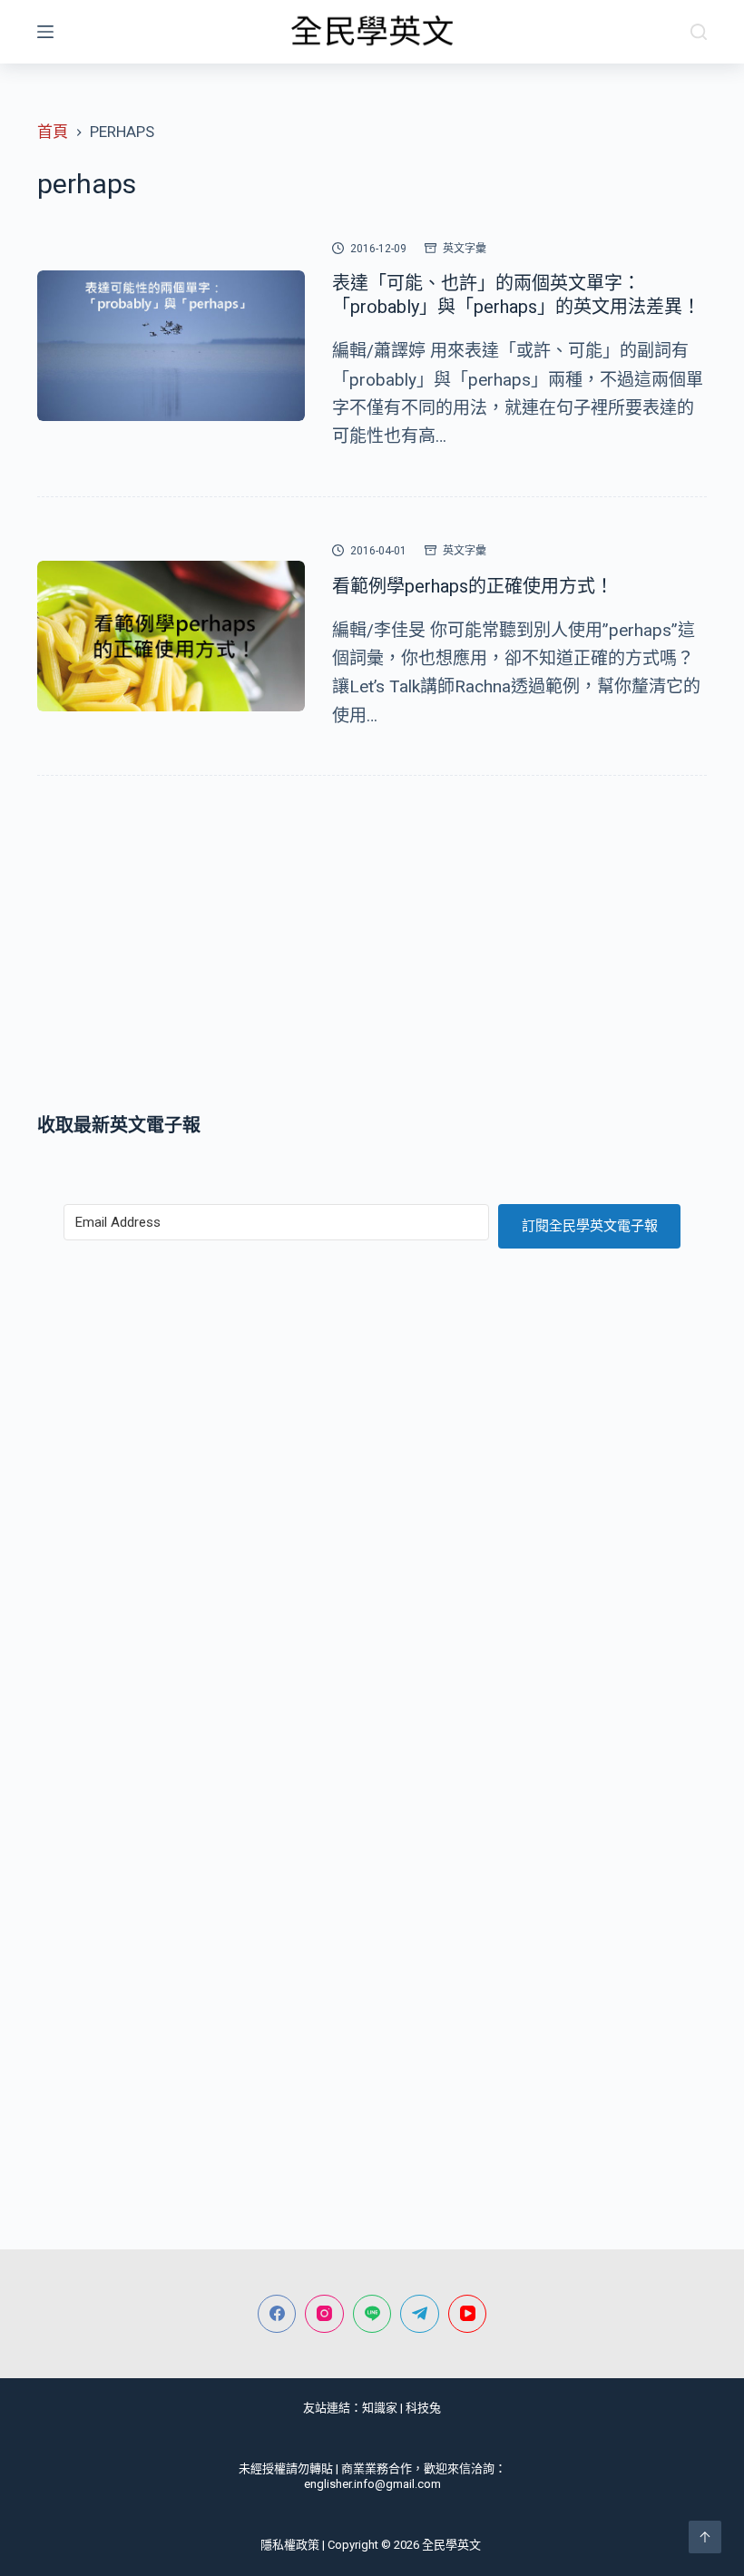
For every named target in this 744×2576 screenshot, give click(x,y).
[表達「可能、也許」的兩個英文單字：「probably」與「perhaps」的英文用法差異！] (171, 346)
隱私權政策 (290, 2545)
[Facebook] (277, 2314)
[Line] (372, 2314)
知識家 (380, 2408)
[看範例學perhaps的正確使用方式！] (171, 636)
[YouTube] (468, 2314)
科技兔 (423, 2408)
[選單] (45, 32)
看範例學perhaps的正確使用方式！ (473, 586)
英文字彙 (465, 249)
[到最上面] (705, 2537)
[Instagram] (324, 2314)
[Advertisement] (372, 948)
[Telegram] (420, 2314)
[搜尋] (699, 32)
